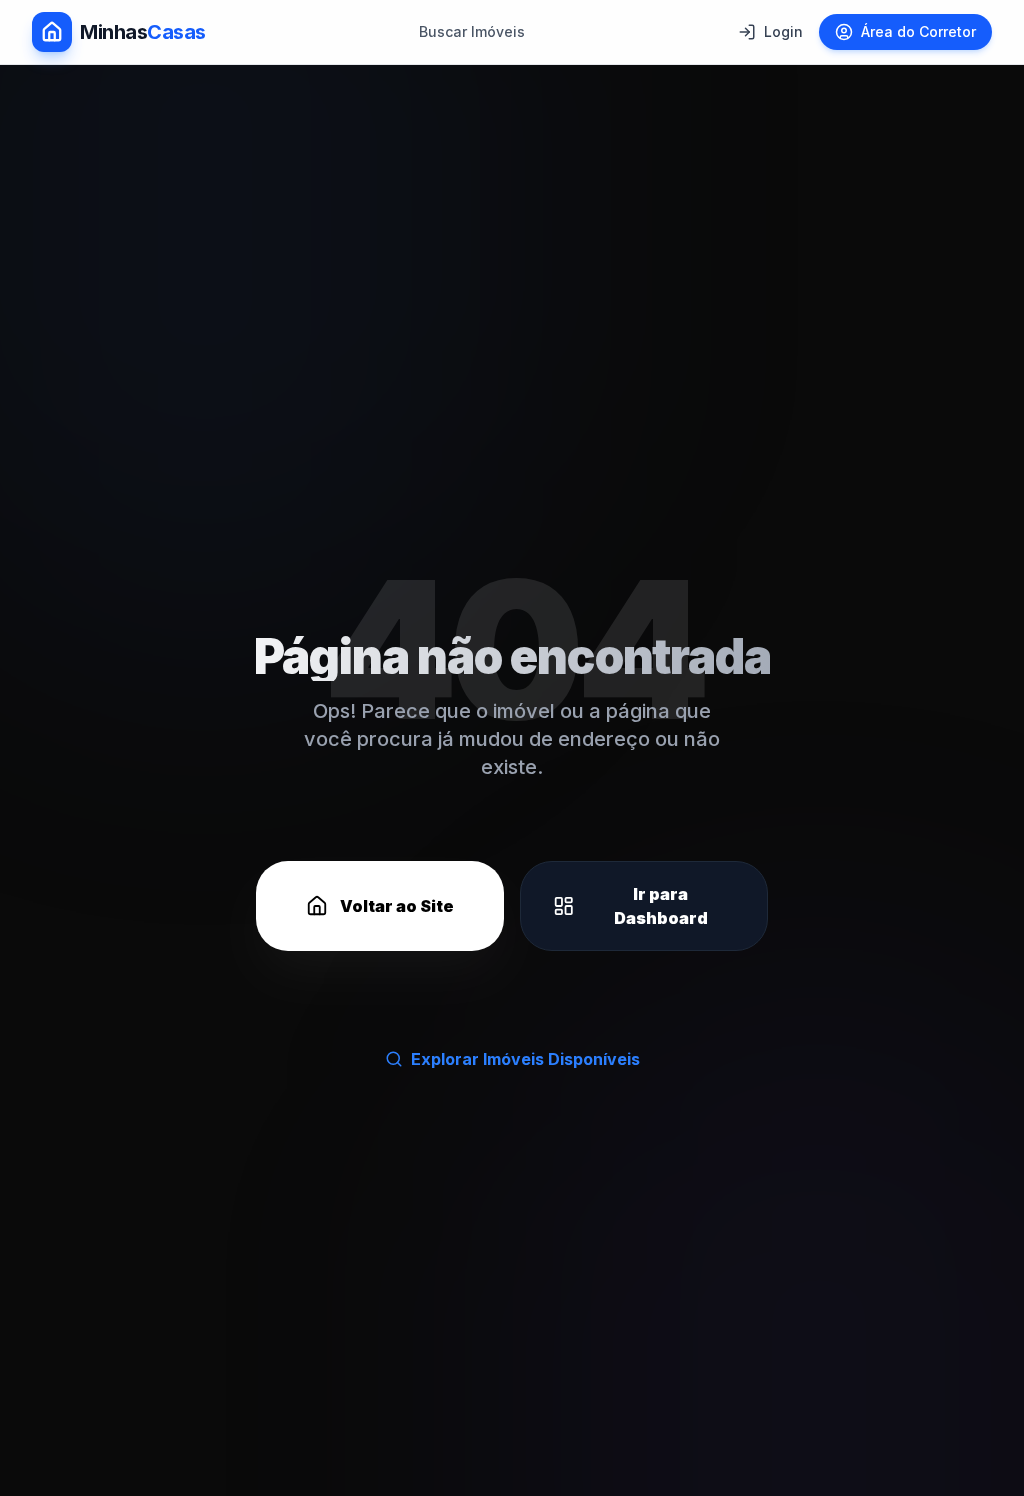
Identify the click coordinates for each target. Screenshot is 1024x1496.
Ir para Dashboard (661, 906)
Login (783, 31)
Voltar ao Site (397, 906)
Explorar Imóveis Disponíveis (525, 1059)
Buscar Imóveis (472, 31)
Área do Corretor (918, 31)
